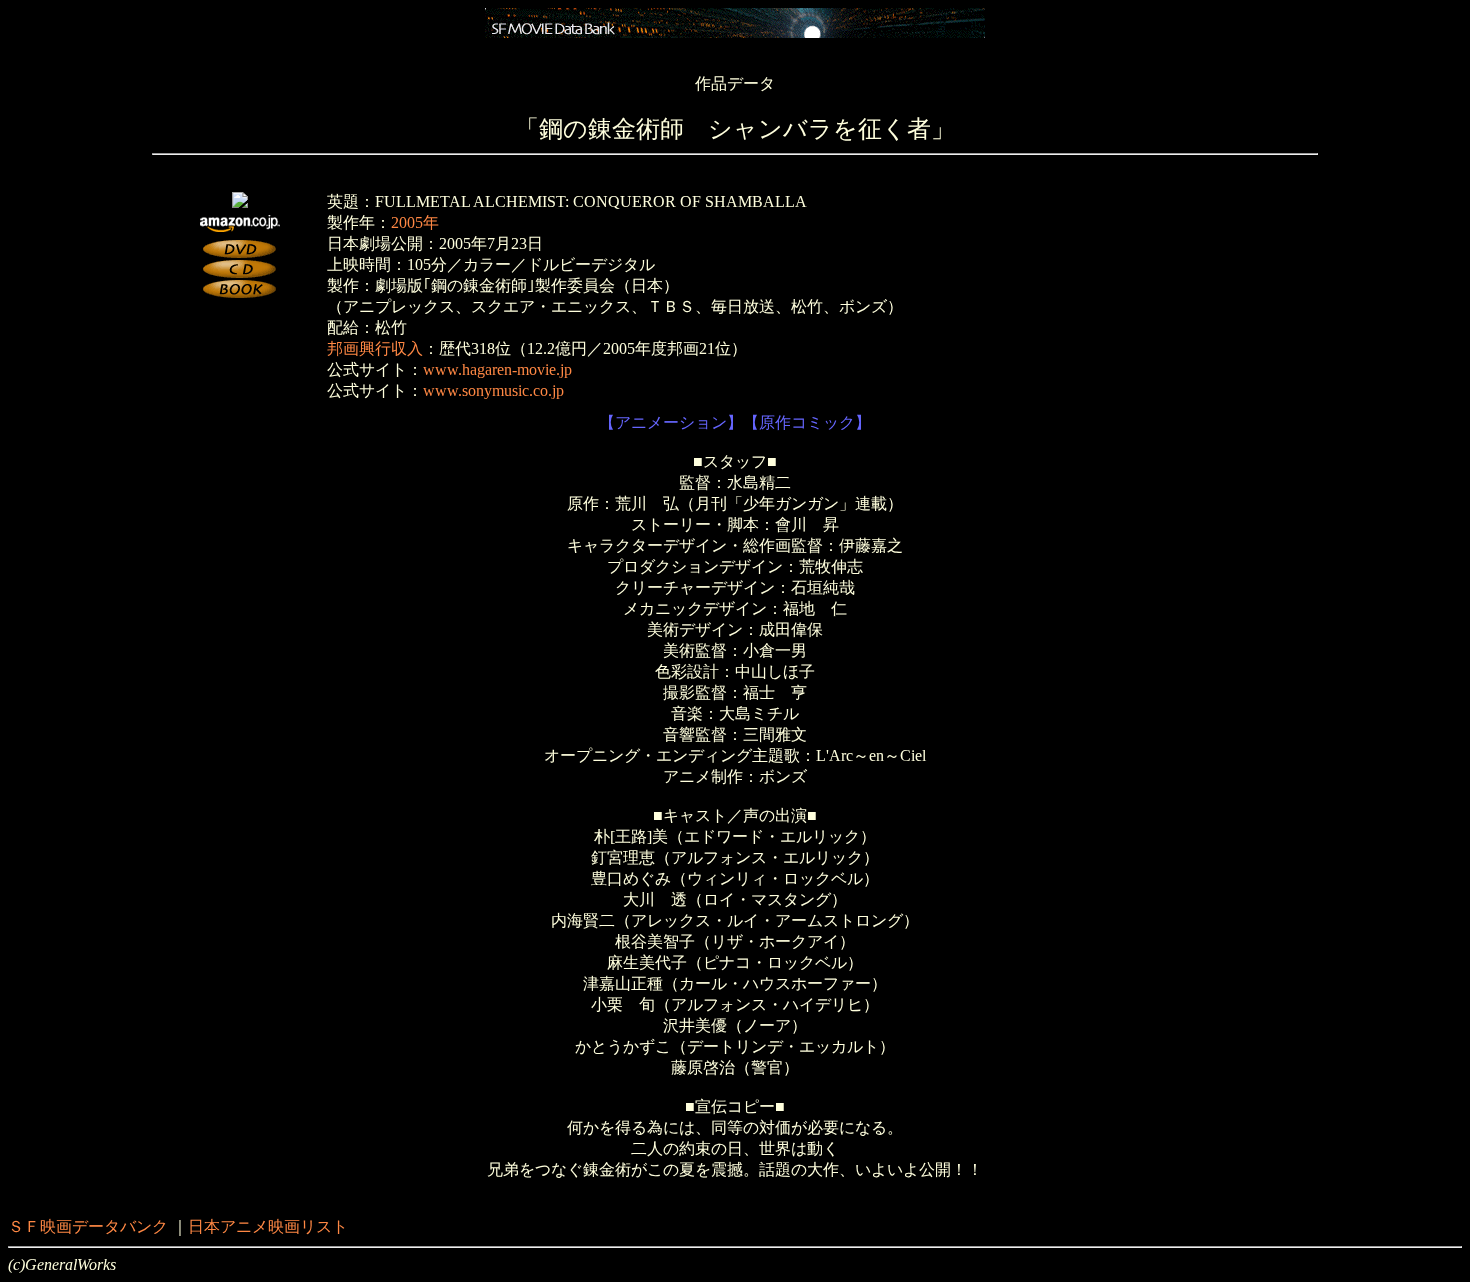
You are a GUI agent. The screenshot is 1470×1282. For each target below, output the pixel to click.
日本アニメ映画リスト (268, 1226)
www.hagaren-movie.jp (497, 369)
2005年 (415, 222)
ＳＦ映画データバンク (88, 1226)
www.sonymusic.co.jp (493, 390)
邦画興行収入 (375, 348)
